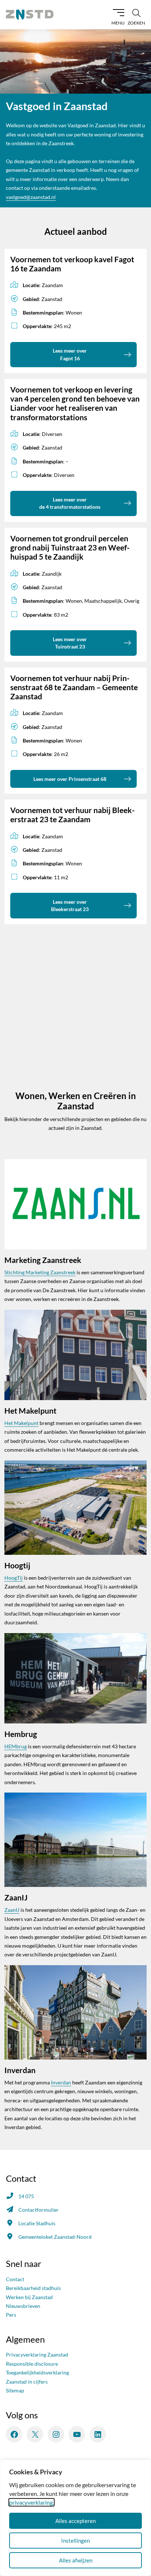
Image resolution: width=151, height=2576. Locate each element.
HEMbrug (16, 1746)
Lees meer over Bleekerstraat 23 (70, 905)
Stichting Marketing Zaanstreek (40, 1272)
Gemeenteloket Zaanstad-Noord (55, 2237)
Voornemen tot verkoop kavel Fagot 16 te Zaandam (72, 264)
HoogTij (14, 1578)
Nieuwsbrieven (23, 2306)
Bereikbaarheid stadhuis (33, 2288)
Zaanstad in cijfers (27, 2382)
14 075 (26, 2196)
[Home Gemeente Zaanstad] (30, 15)
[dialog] (75, 2518)
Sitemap (15, 2390)
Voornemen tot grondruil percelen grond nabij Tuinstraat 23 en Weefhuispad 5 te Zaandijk (70, 547)
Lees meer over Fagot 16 (70, 354)
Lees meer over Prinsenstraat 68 (70, 779)
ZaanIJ (12, 1910)
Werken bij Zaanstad (29, 2297)
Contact (15, 2279)
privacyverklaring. (32, 2502)
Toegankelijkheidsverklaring (37, 2372)
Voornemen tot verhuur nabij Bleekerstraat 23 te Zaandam (73, 815)
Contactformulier (38, 2210)
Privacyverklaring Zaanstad (37, 2355)
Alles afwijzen (76, 2560)
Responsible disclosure (32, 2364)
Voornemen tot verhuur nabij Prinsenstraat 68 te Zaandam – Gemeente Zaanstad (74, 687)
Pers (11, 2315)
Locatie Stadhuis (37, 2223)
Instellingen (75, 2541)
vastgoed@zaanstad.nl (31, 197)
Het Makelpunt (21, 1423)
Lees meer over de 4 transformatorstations (70, 503)
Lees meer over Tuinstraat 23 (70, 643)
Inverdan (61, 2082)
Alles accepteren (75, 2521)
